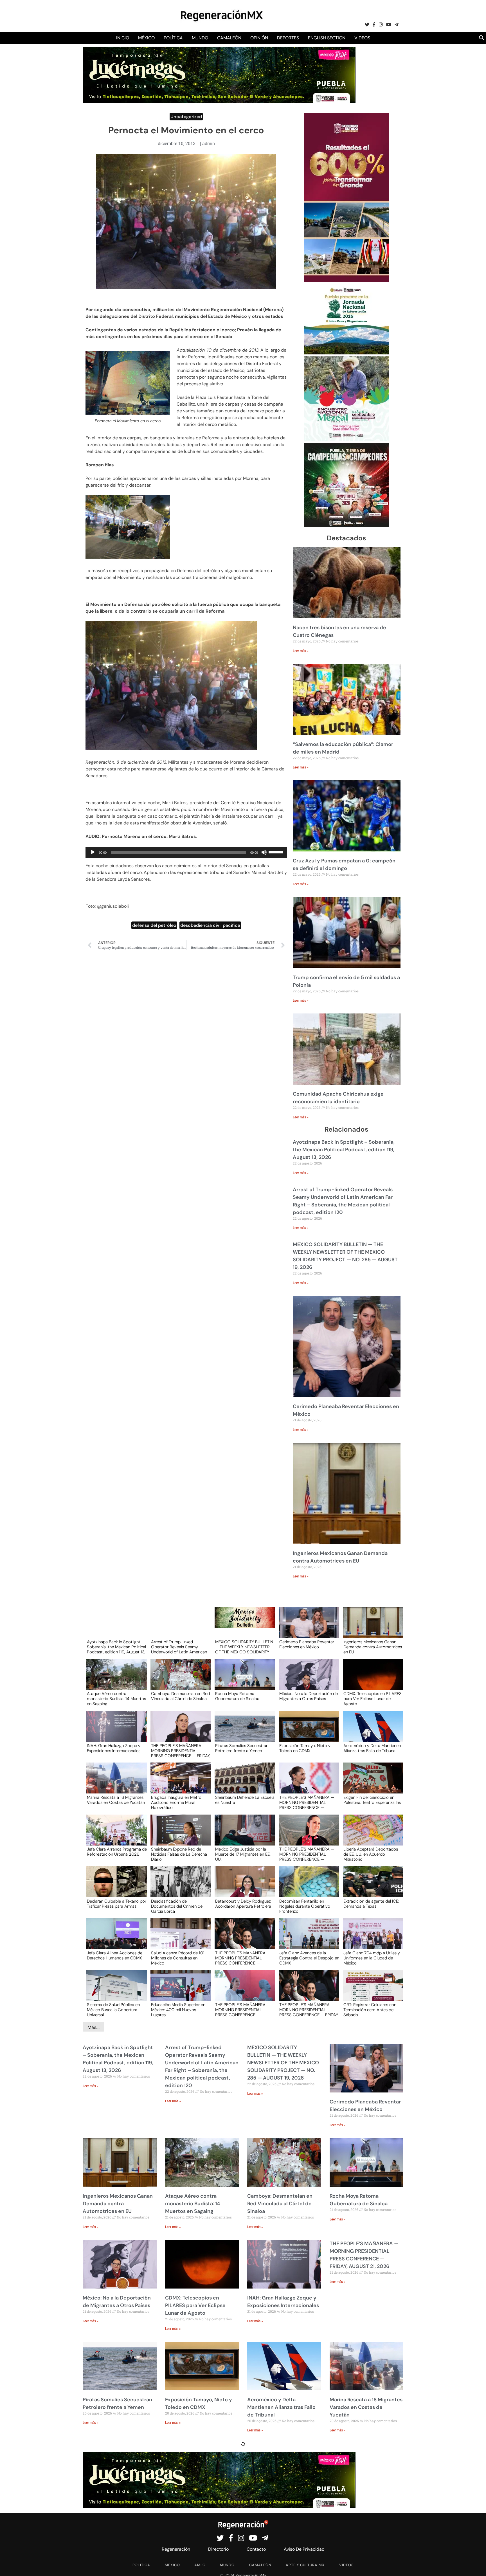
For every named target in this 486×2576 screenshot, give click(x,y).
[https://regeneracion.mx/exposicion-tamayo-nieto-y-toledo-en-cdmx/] (307, 1731)
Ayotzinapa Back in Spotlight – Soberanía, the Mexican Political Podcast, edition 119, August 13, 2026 (344, 1150)
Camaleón (229, 38)
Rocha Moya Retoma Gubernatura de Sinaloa (237, 1696)
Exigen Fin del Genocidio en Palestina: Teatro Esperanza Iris (372, 1800)
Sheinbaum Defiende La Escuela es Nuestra (245, 1800)
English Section (327, 38)
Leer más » (301, 651)
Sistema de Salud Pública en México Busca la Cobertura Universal (113, 2009)
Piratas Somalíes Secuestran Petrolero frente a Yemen (242, 1748)
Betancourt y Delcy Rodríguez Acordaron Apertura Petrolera (243, 1904)
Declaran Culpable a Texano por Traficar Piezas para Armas (117, 1904)
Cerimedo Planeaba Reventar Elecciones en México (307, 1645)
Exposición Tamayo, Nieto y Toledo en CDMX (305, 1748)
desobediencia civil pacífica (210, 925)
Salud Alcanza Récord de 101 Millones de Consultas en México (178, 1958)
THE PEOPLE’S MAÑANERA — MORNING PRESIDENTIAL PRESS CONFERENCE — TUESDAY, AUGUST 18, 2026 (243, 1958)
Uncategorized (186, 117)
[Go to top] (475, 2565)
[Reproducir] (93, 852)
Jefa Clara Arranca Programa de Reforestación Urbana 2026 (117, 1852)
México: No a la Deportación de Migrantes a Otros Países (309, 1696)
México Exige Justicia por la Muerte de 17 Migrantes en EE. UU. (243, 1854)
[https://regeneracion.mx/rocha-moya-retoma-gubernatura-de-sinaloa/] (243, 1680)
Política (173, 38)
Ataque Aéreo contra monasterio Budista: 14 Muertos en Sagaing (116, 1698)
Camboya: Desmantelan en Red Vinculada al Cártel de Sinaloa (180, 1696)
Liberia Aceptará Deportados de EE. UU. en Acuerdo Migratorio (371, 1854)
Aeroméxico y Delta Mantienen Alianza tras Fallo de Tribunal (372, 1748)
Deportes (288, 38)
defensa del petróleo (154, 925)
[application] (186, 852)
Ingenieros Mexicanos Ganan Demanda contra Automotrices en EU (373, 1647)
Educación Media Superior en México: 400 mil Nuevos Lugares (178, 2009)
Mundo (200, 38)
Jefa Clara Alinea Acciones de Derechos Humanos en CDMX (115, 1956)
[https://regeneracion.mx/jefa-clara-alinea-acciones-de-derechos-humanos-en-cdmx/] (115, 1939)
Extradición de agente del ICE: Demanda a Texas (371, 1904)
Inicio (123, 38)
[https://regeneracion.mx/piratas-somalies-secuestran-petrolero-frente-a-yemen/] (243, 1731)
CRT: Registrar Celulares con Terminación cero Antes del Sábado (370, 2009)
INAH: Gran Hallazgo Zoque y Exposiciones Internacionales (114, 1748)
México (146, 38)
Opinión (259, 38)
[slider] (276, 852)
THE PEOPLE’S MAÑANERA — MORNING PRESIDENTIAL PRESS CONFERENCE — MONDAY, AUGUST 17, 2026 (243, 2009)
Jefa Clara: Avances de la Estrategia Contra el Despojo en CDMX (309, 1958)
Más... (94, 2027)
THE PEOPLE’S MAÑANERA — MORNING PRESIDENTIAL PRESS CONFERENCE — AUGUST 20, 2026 (307, 1802)
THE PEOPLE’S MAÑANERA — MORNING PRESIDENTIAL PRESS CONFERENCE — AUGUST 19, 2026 (307, 1854)
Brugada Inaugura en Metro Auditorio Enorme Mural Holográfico (176, 1802)
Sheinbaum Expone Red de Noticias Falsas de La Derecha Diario (179, 1854)
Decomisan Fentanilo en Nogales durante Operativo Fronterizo (305, 1906)
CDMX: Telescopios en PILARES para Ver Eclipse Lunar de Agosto (373, 1698)
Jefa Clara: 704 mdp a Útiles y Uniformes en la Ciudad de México (372, 1958)
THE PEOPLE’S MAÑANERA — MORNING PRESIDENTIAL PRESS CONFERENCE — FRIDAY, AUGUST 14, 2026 (309, 2009)
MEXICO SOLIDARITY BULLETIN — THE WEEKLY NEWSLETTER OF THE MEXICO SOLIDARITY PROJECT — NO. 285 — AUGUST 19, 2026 (244, 1647)
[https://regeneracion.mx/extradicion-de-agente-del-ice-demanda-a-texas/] (371, 1887)
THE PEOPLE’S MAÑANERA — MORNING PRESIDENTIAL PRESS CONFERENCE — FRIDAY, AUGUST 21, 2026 (181, 1750)
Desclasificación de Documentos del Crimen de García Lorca (177, 1906)
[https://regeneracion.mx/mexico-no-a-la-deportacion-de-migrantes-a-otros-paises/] (307, 1680)
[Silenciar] (264, 852)
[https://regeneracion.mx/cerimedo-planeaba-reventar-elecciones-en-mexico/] (307, 1628)
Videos (362, 38)
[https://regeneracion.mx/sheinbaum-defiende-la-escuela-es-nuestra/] (243, 1783)
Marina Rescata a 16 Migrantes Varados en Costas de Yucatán (116, 1800)
